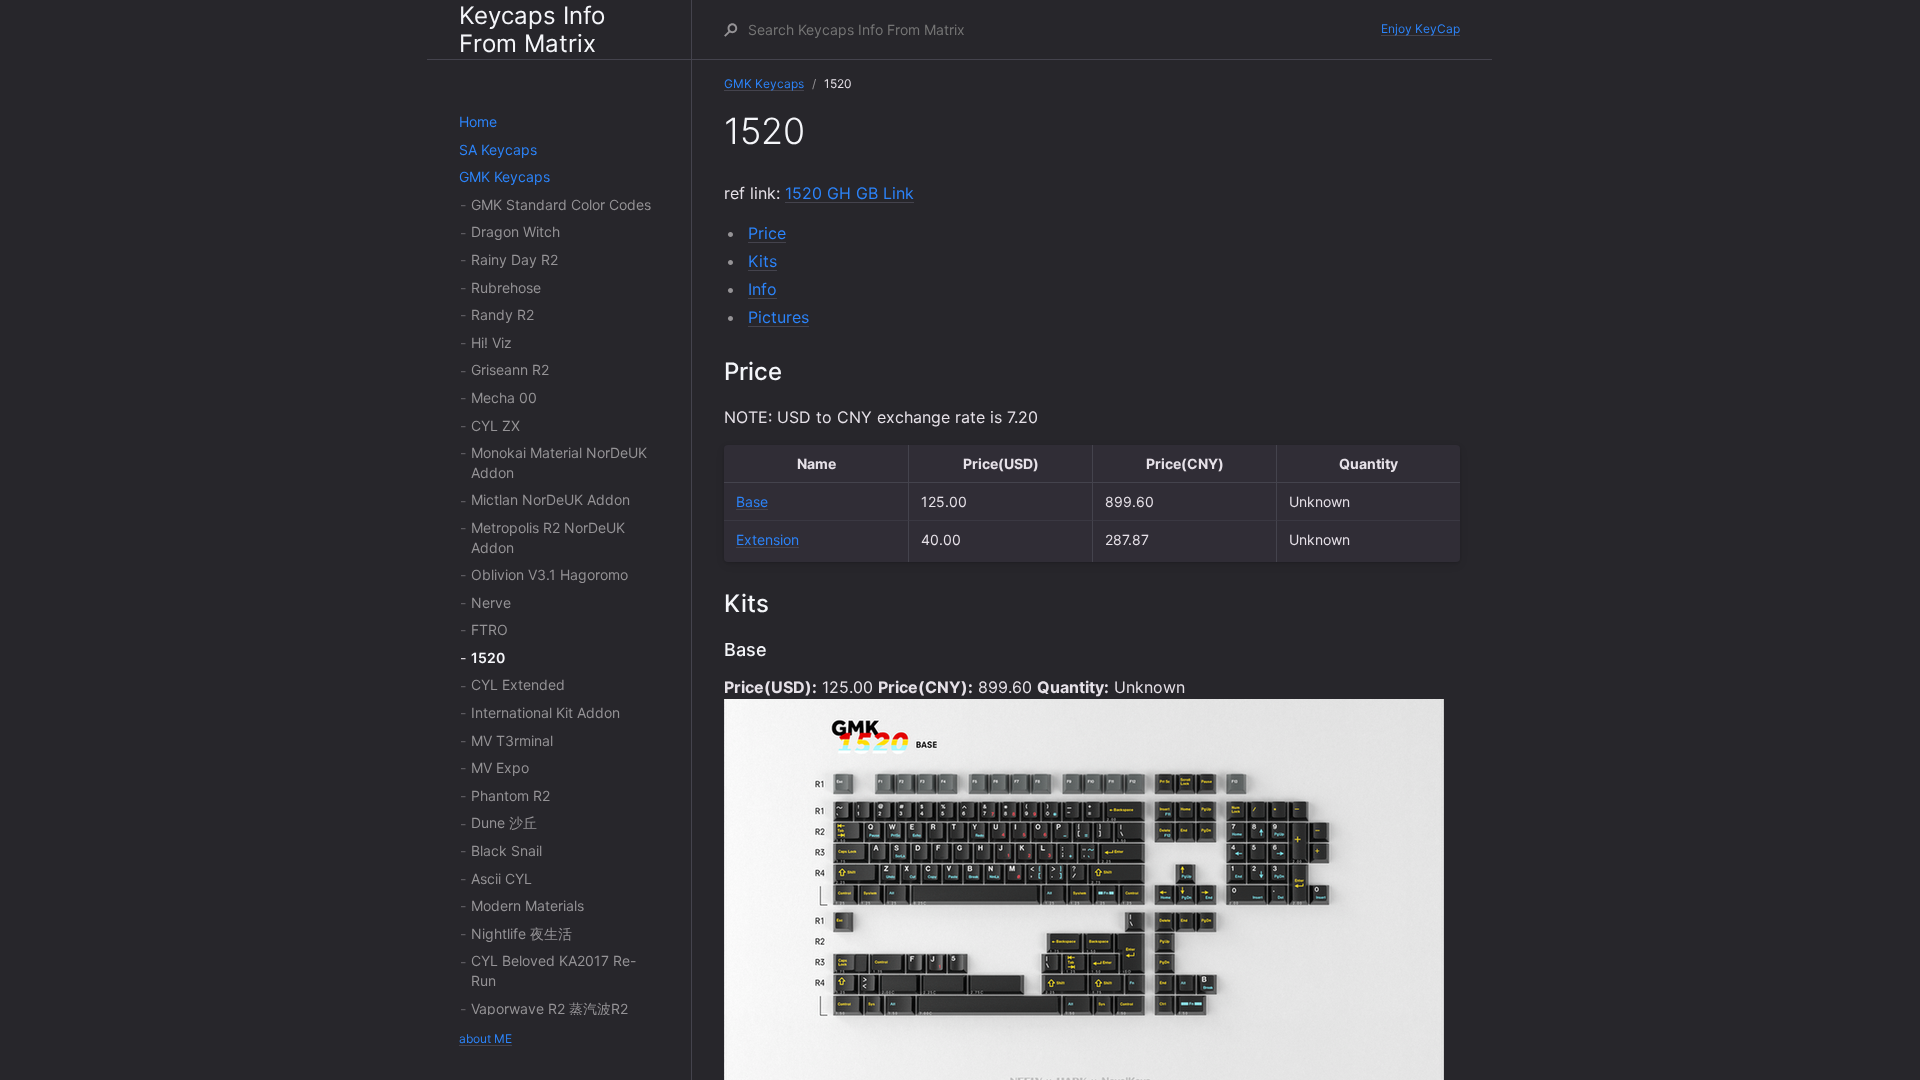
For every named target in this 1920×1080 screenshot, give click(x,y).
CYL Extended (518, 684)
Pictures (778, 317)
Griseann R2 (510, 369)
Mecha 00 (504, 397)
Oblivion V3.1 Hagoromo (549, 574)
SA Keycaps (498, 149)
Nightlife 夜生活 (521, 933)
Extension (767, 539)
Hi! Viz (491, 342)
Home (478, 121)
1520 (488, 657)
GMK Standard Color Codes (561, 204)
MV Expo (500, 767)
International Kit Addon (545, 712)
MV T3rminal (512, 740)
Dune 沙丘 (504, 822)
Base (752, 501)
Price (767, 233)
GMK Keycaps (504, 176)
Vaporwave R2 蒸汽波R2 (549, 1008)
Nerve (491, 602)
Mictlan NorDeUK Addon (550, 499)
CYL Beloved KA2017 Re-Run (553, 970)
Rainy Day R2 (514, 259)
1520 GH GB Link (849, 193)
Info (762, 289)
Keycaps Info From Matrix (532, 29)
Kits (762, 261)
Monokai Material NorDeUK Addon (559, 462)
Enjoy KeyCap (1420, 28)
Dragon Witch (515, 231)
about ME (485, 1038)
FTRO (489, 629)
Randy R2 (502, 314)
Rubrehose (506, 287)
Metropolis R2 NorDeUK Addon (548, 537)
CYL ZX (495, 425)
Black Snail (506, 850)
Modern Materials (527, 905)
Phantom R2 (510, 795)
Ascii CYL (501, 878)
